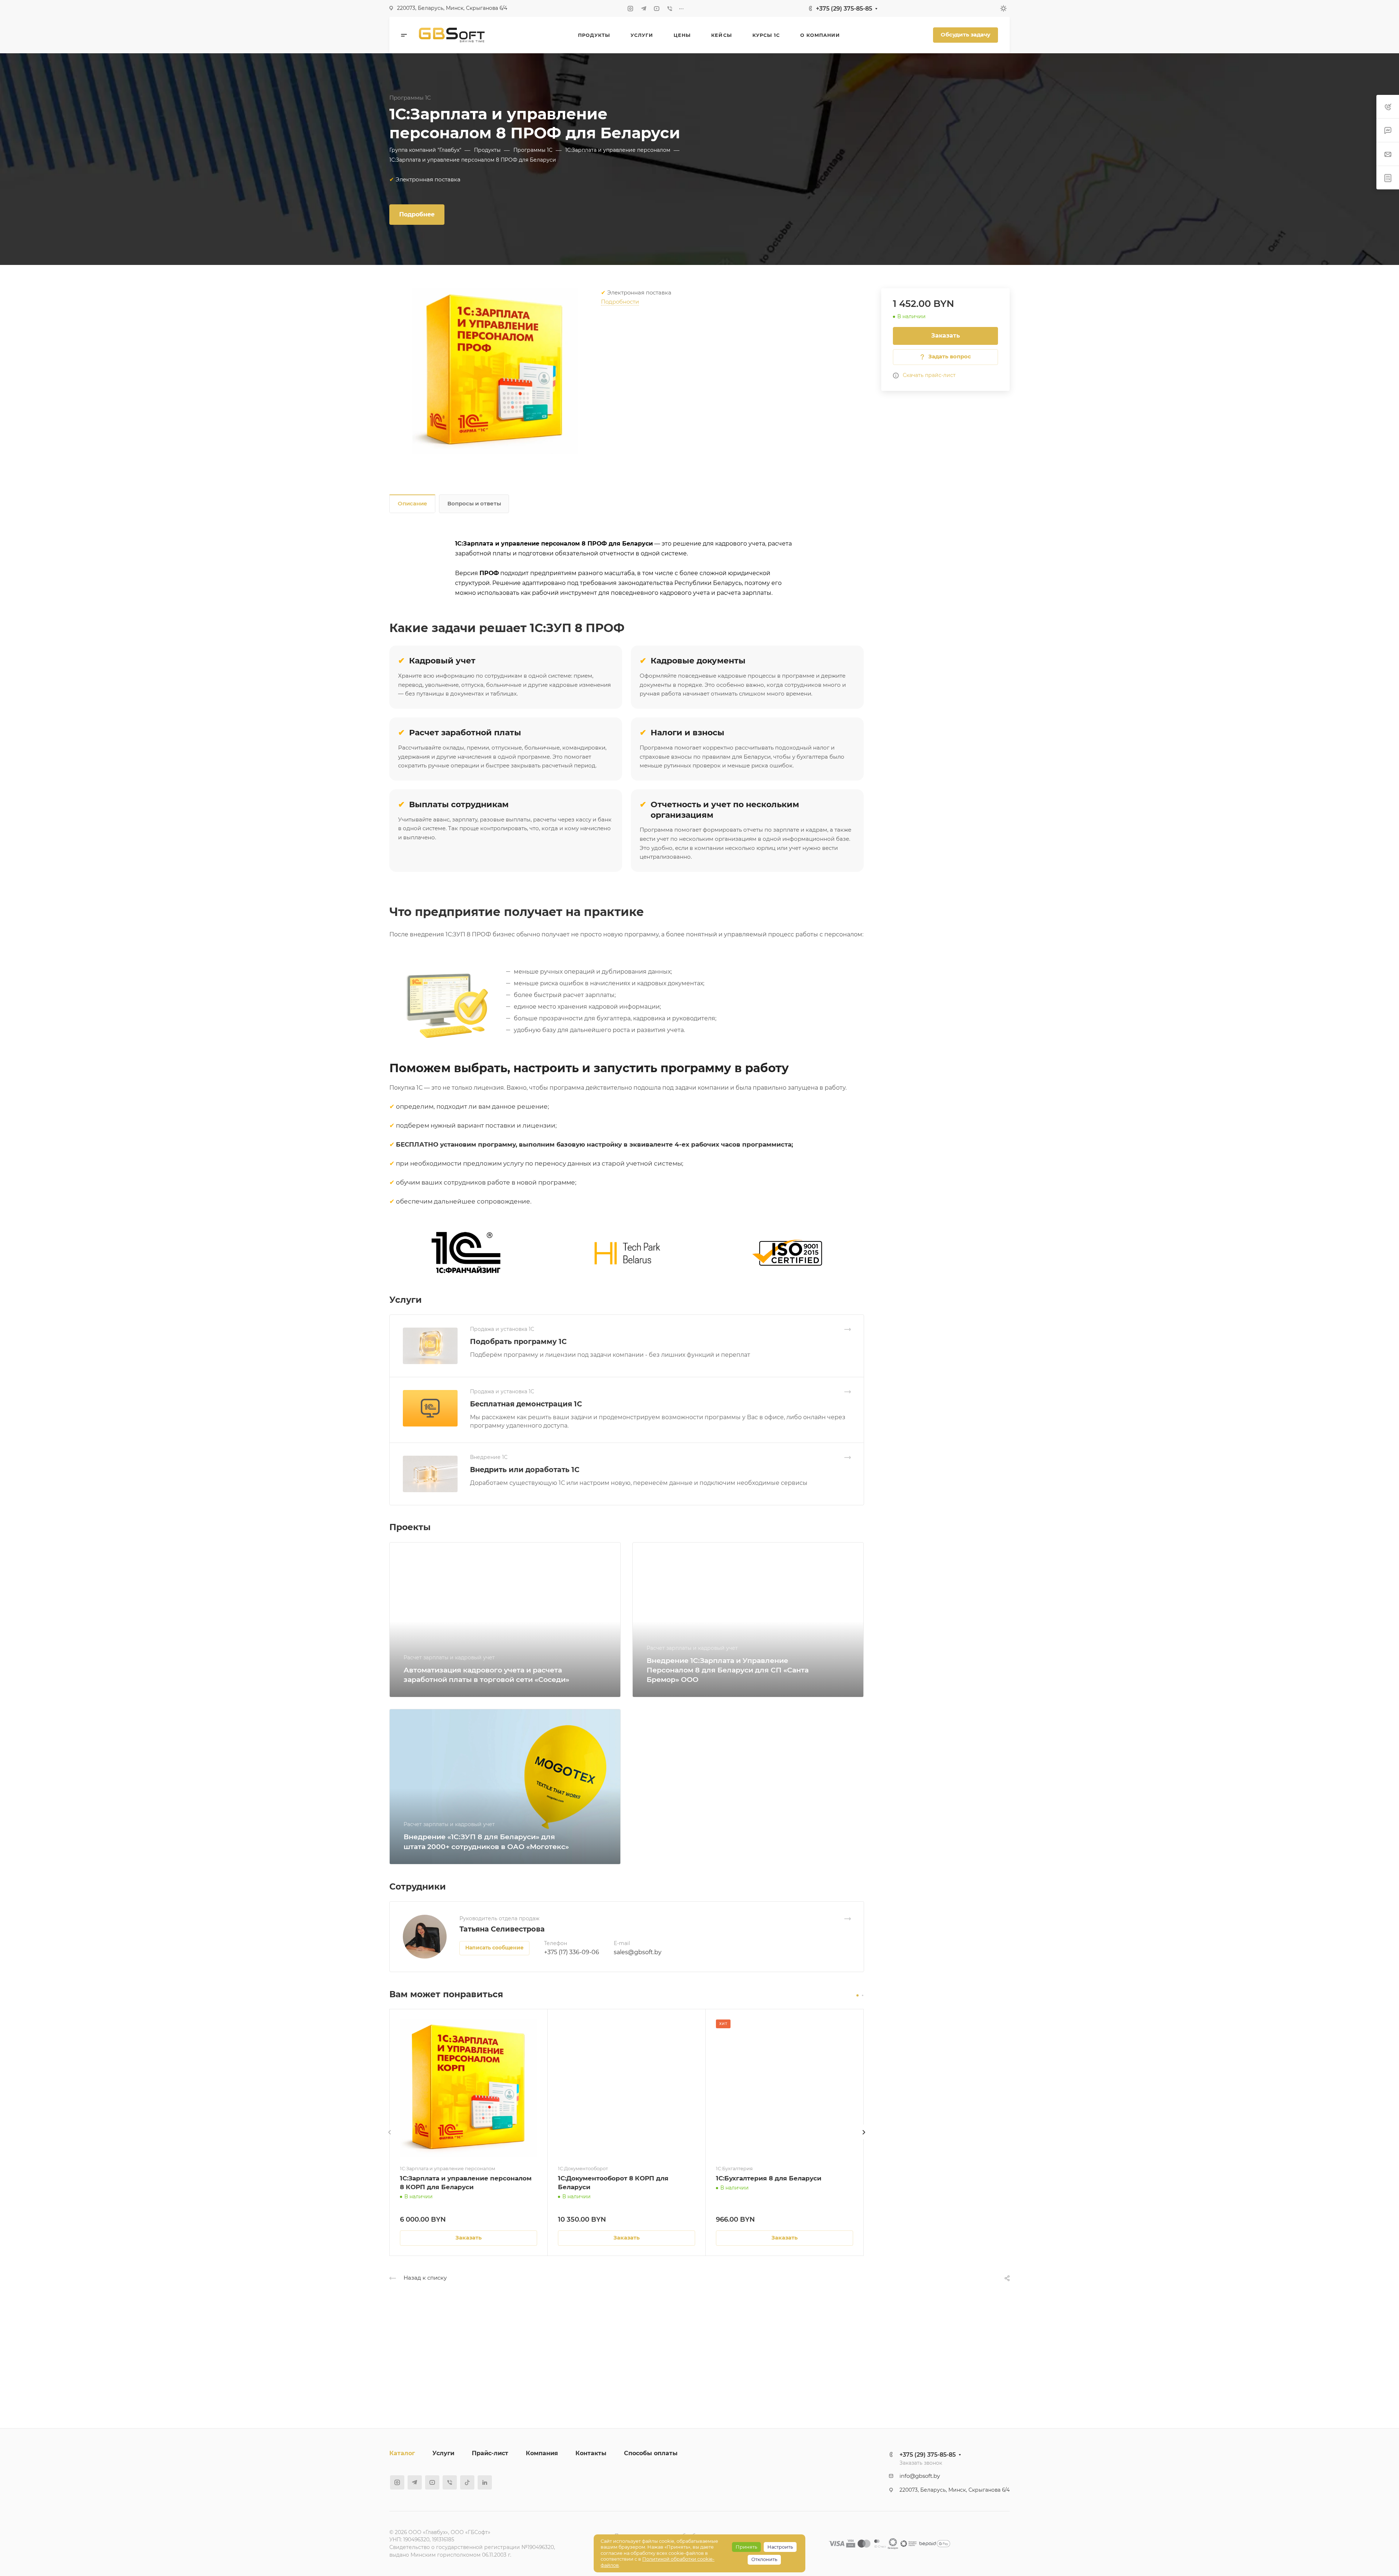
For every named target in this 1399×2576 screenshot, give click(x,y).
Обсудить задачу (966, 35)
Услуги (443, 2453)
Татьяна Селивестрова (502, 1929)
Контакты (591, 2453)
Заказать (946, 336)
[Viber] (670, 8)
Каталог (402, 2453)
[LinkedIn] (485, 2482)
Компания (542, 2453)
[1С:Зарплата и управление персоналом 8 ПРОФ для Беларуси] (495, 371)
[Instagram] (631, 8)
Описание (413, 504)
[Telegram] (644, 8)
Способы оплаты (651, 2453)
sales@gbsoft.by (638, 1952)
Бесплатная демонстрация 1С (526, 1404)
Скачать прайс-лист (929, 375)
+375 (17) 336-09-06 (572, 1952)
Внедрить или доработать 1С (525, 1470)
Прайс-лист (490, 2453)
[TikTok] (467, 2482)
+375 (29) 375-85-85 (844, 9)
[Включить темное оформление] (1003, 8)
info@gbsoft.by (920, 2476)
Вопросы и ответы (474, 504)
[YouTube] (657, 8)
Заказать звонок (921, 2463)
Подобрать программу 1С (518, 1341)
